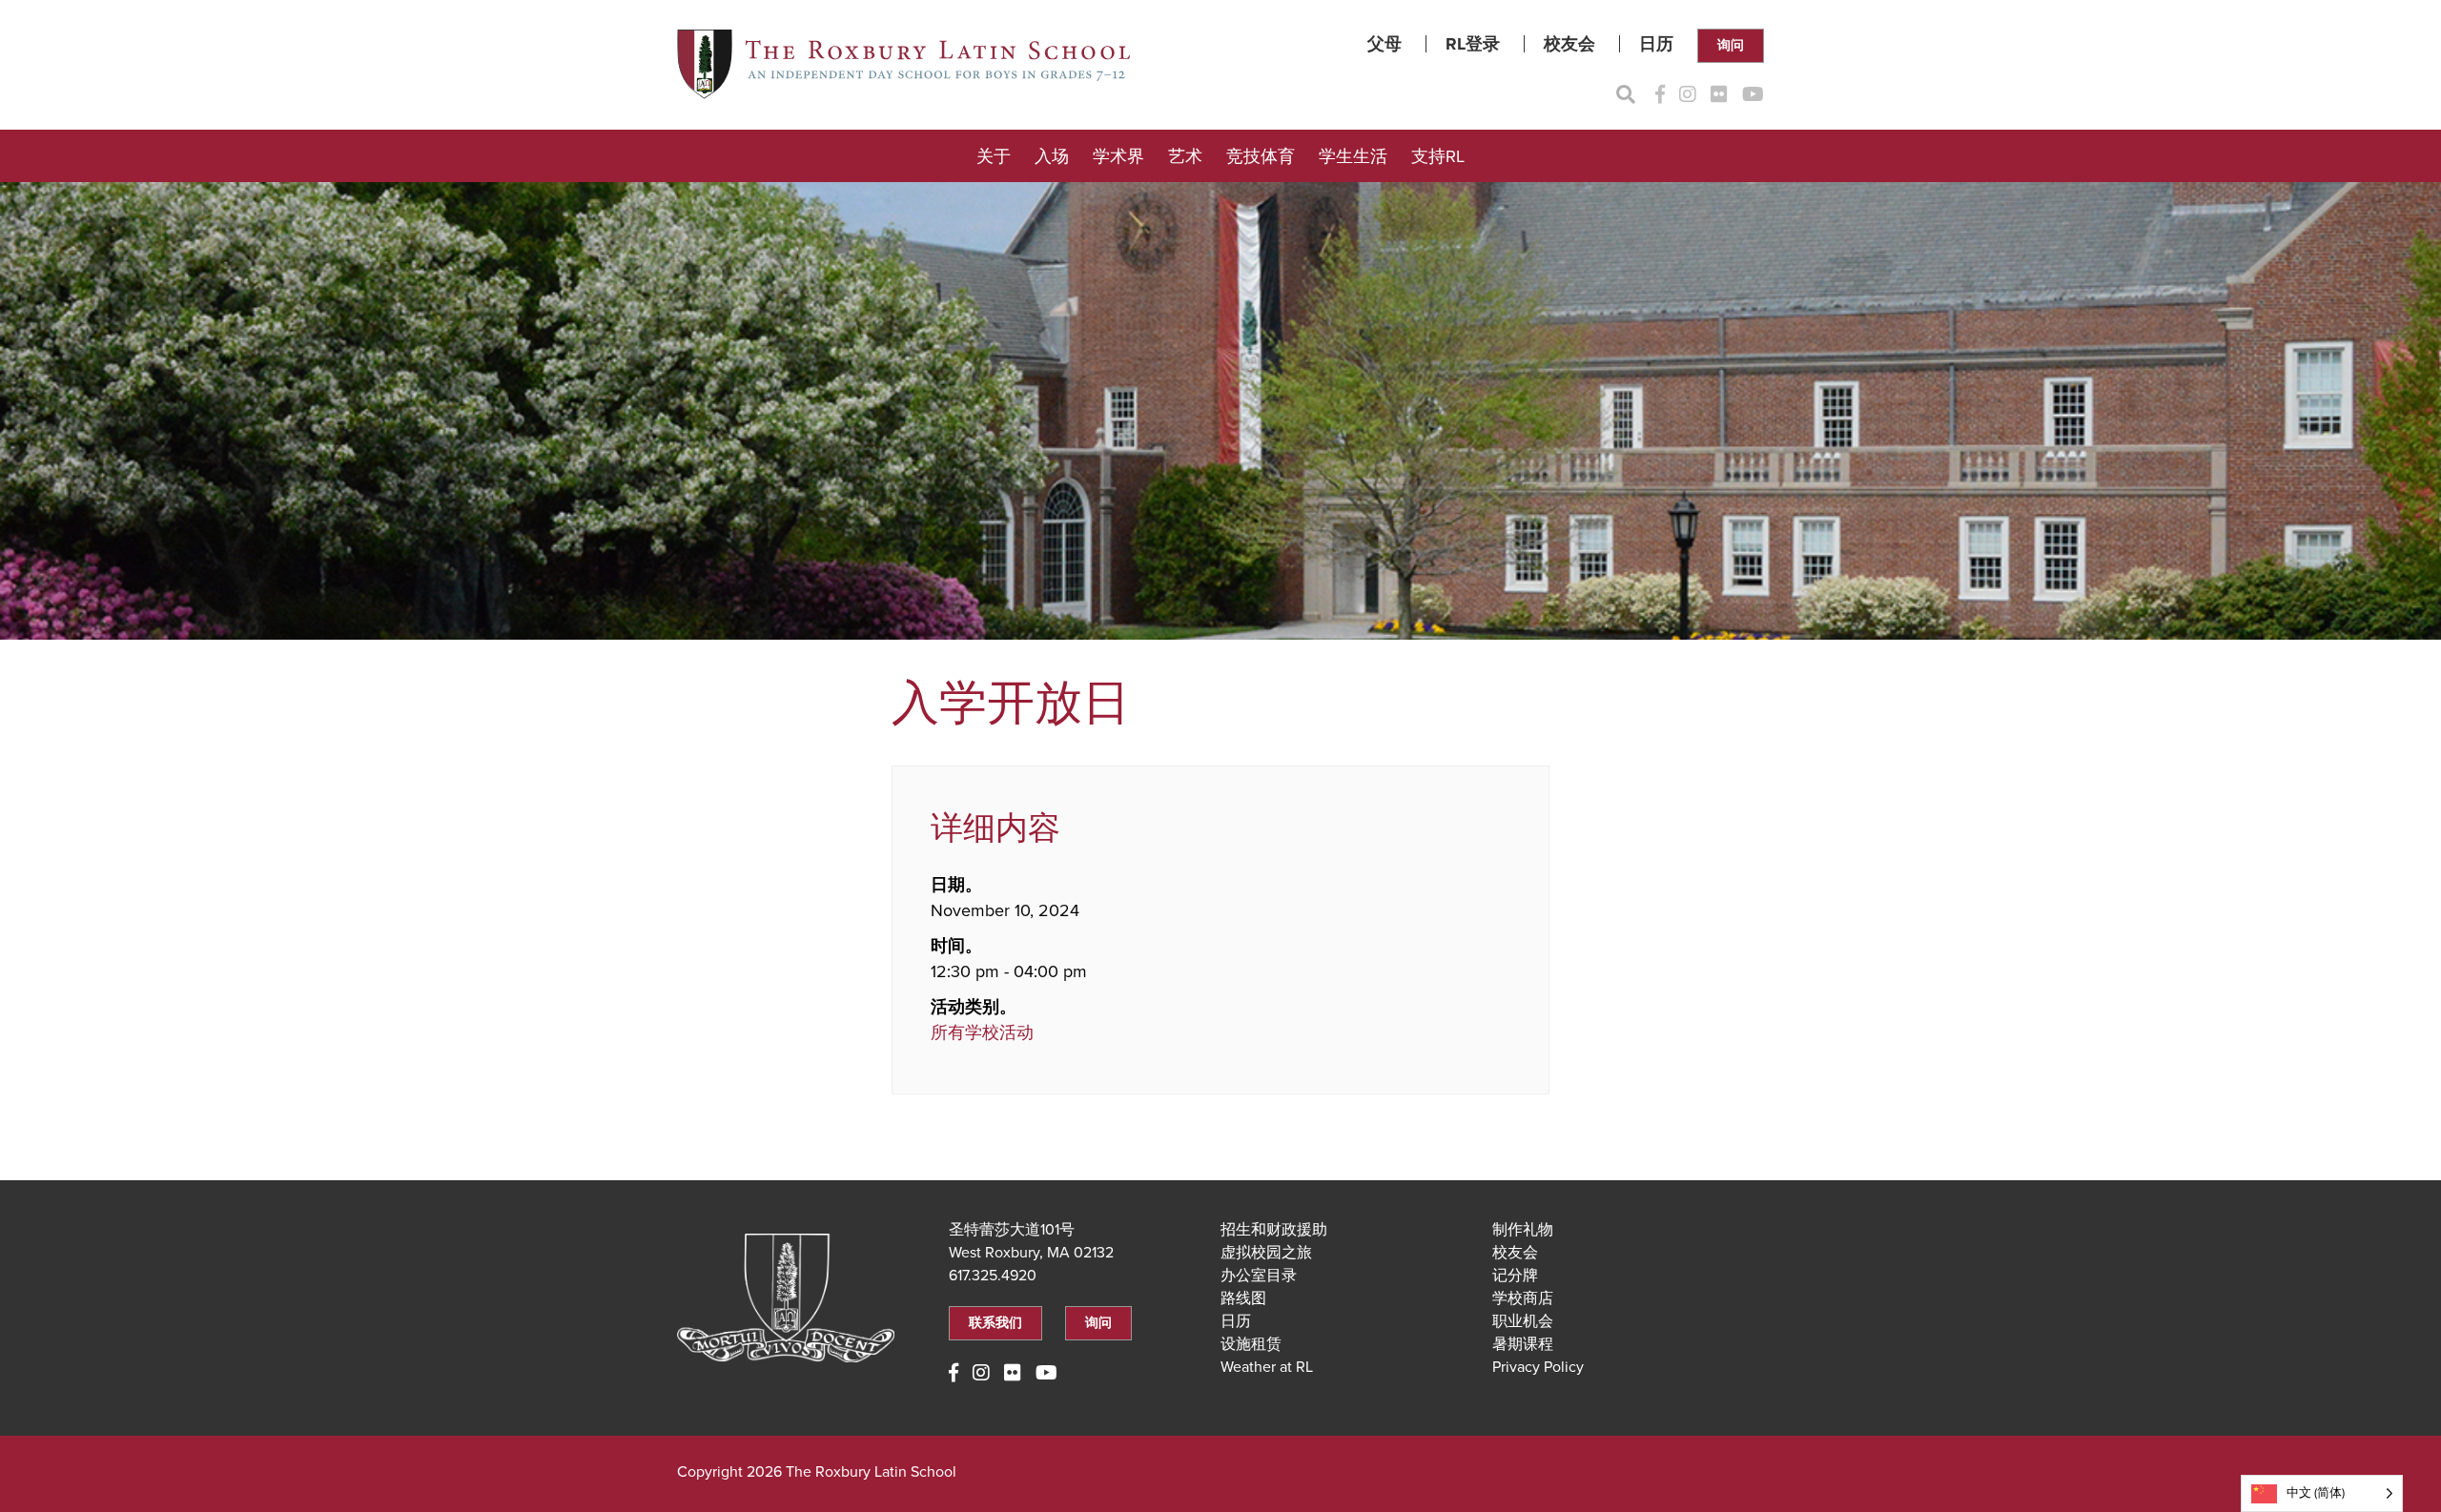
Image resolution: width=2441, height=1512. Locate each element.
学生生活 (1353, 156)
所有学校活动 (982, 1032)
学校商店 (1523, 1298)
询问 (1731, 45)
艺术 (1185, 156)
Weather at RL (1267, 1367)
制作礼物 (1523, 1230)
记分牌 (1515, 1276)
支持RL (1438, 156)
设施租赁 (1251, 1344)
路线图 (1243, 1298)
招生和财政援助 (1274, 1230)
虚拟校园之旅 (1266, 1253)
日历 (1656, 44)
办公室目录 (1259, 1276)
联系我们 (995, 1323)
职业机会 (1523, 1321)
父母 (1385, 44)
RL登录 (1473, 44)
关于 (994, 156)
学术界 (1118, 156)
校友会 (1569, 44)
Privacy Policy (1538, 1367)
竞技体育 (1261, 156)
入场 (1052, 156)
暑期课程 (1523, 1344)
